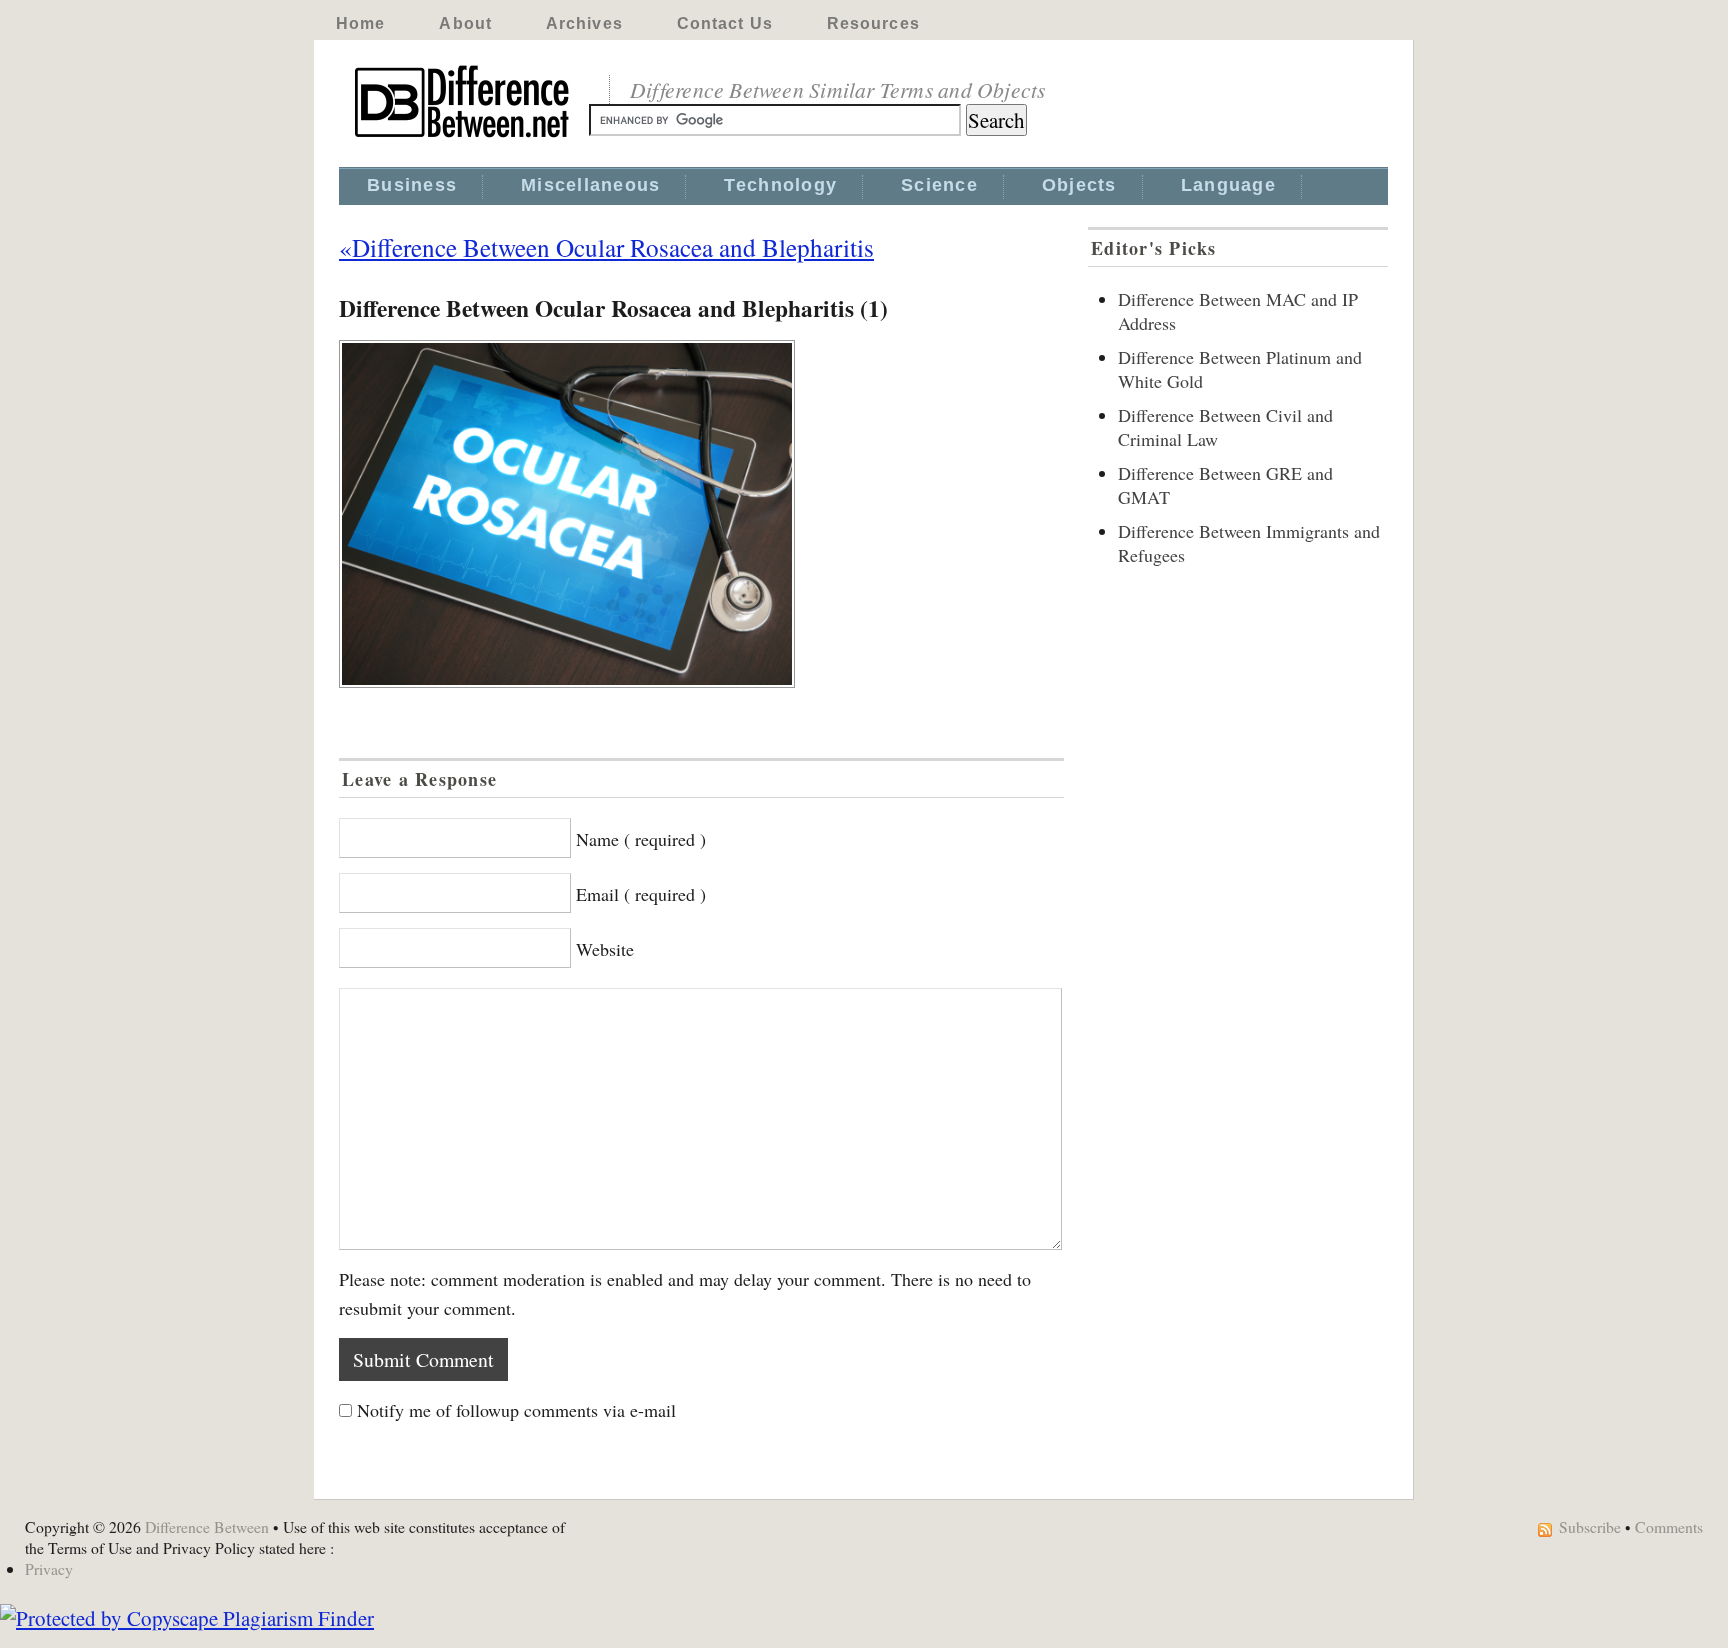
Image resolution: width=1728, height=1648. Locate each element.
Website (605, 949)
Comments (1669, 1526)
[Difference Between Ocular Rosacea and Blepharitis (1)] (701, 514)
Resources (873, 23)
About (465, 23)
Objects (1079, 185)
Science (939, 185)
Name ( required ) (641, 839)
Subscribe (1590, 1526)
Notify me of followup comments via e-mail (516, 1410)
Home (360, 23)
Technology (780, 185)
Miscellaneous (590, 185)
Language (1228, 185)
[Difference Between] (464, 138)
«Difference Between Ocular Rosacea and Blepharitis (606, 247)
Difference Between (207, 1526)
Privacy (49, 1568)
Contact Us (725, 23)
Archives (584, 23)
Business (412, 185)
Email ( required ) (641, 894)
